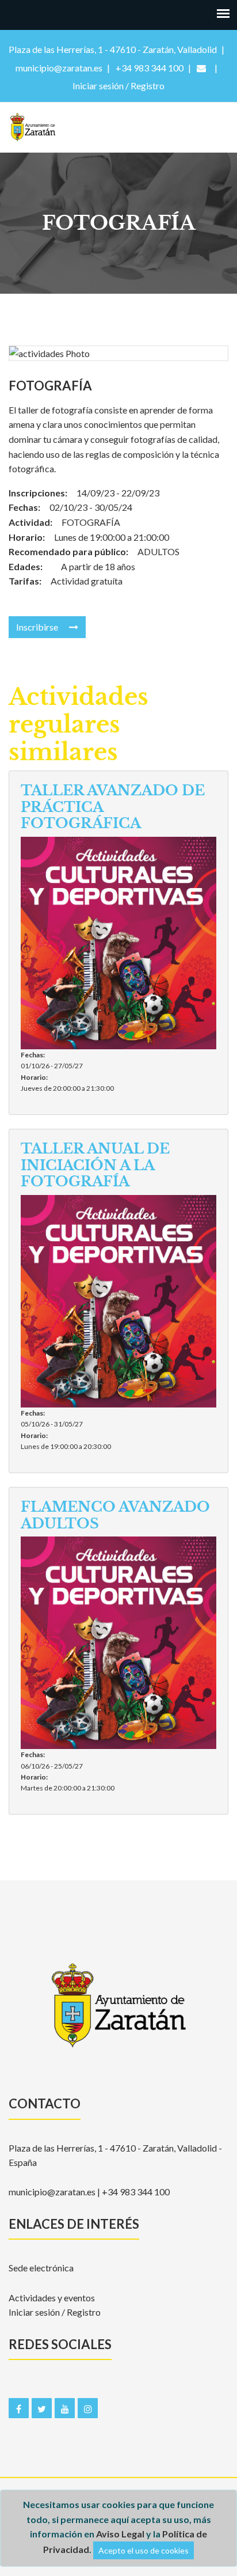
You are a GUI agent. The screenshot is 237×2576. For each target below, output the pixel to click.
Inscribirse (38, 627)
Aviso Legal (120, 2534)
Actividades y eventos (52, 2298)
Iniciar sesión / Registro (55, 2312)
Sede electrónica (41, 2268)
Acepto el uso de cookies (144, 2550)
